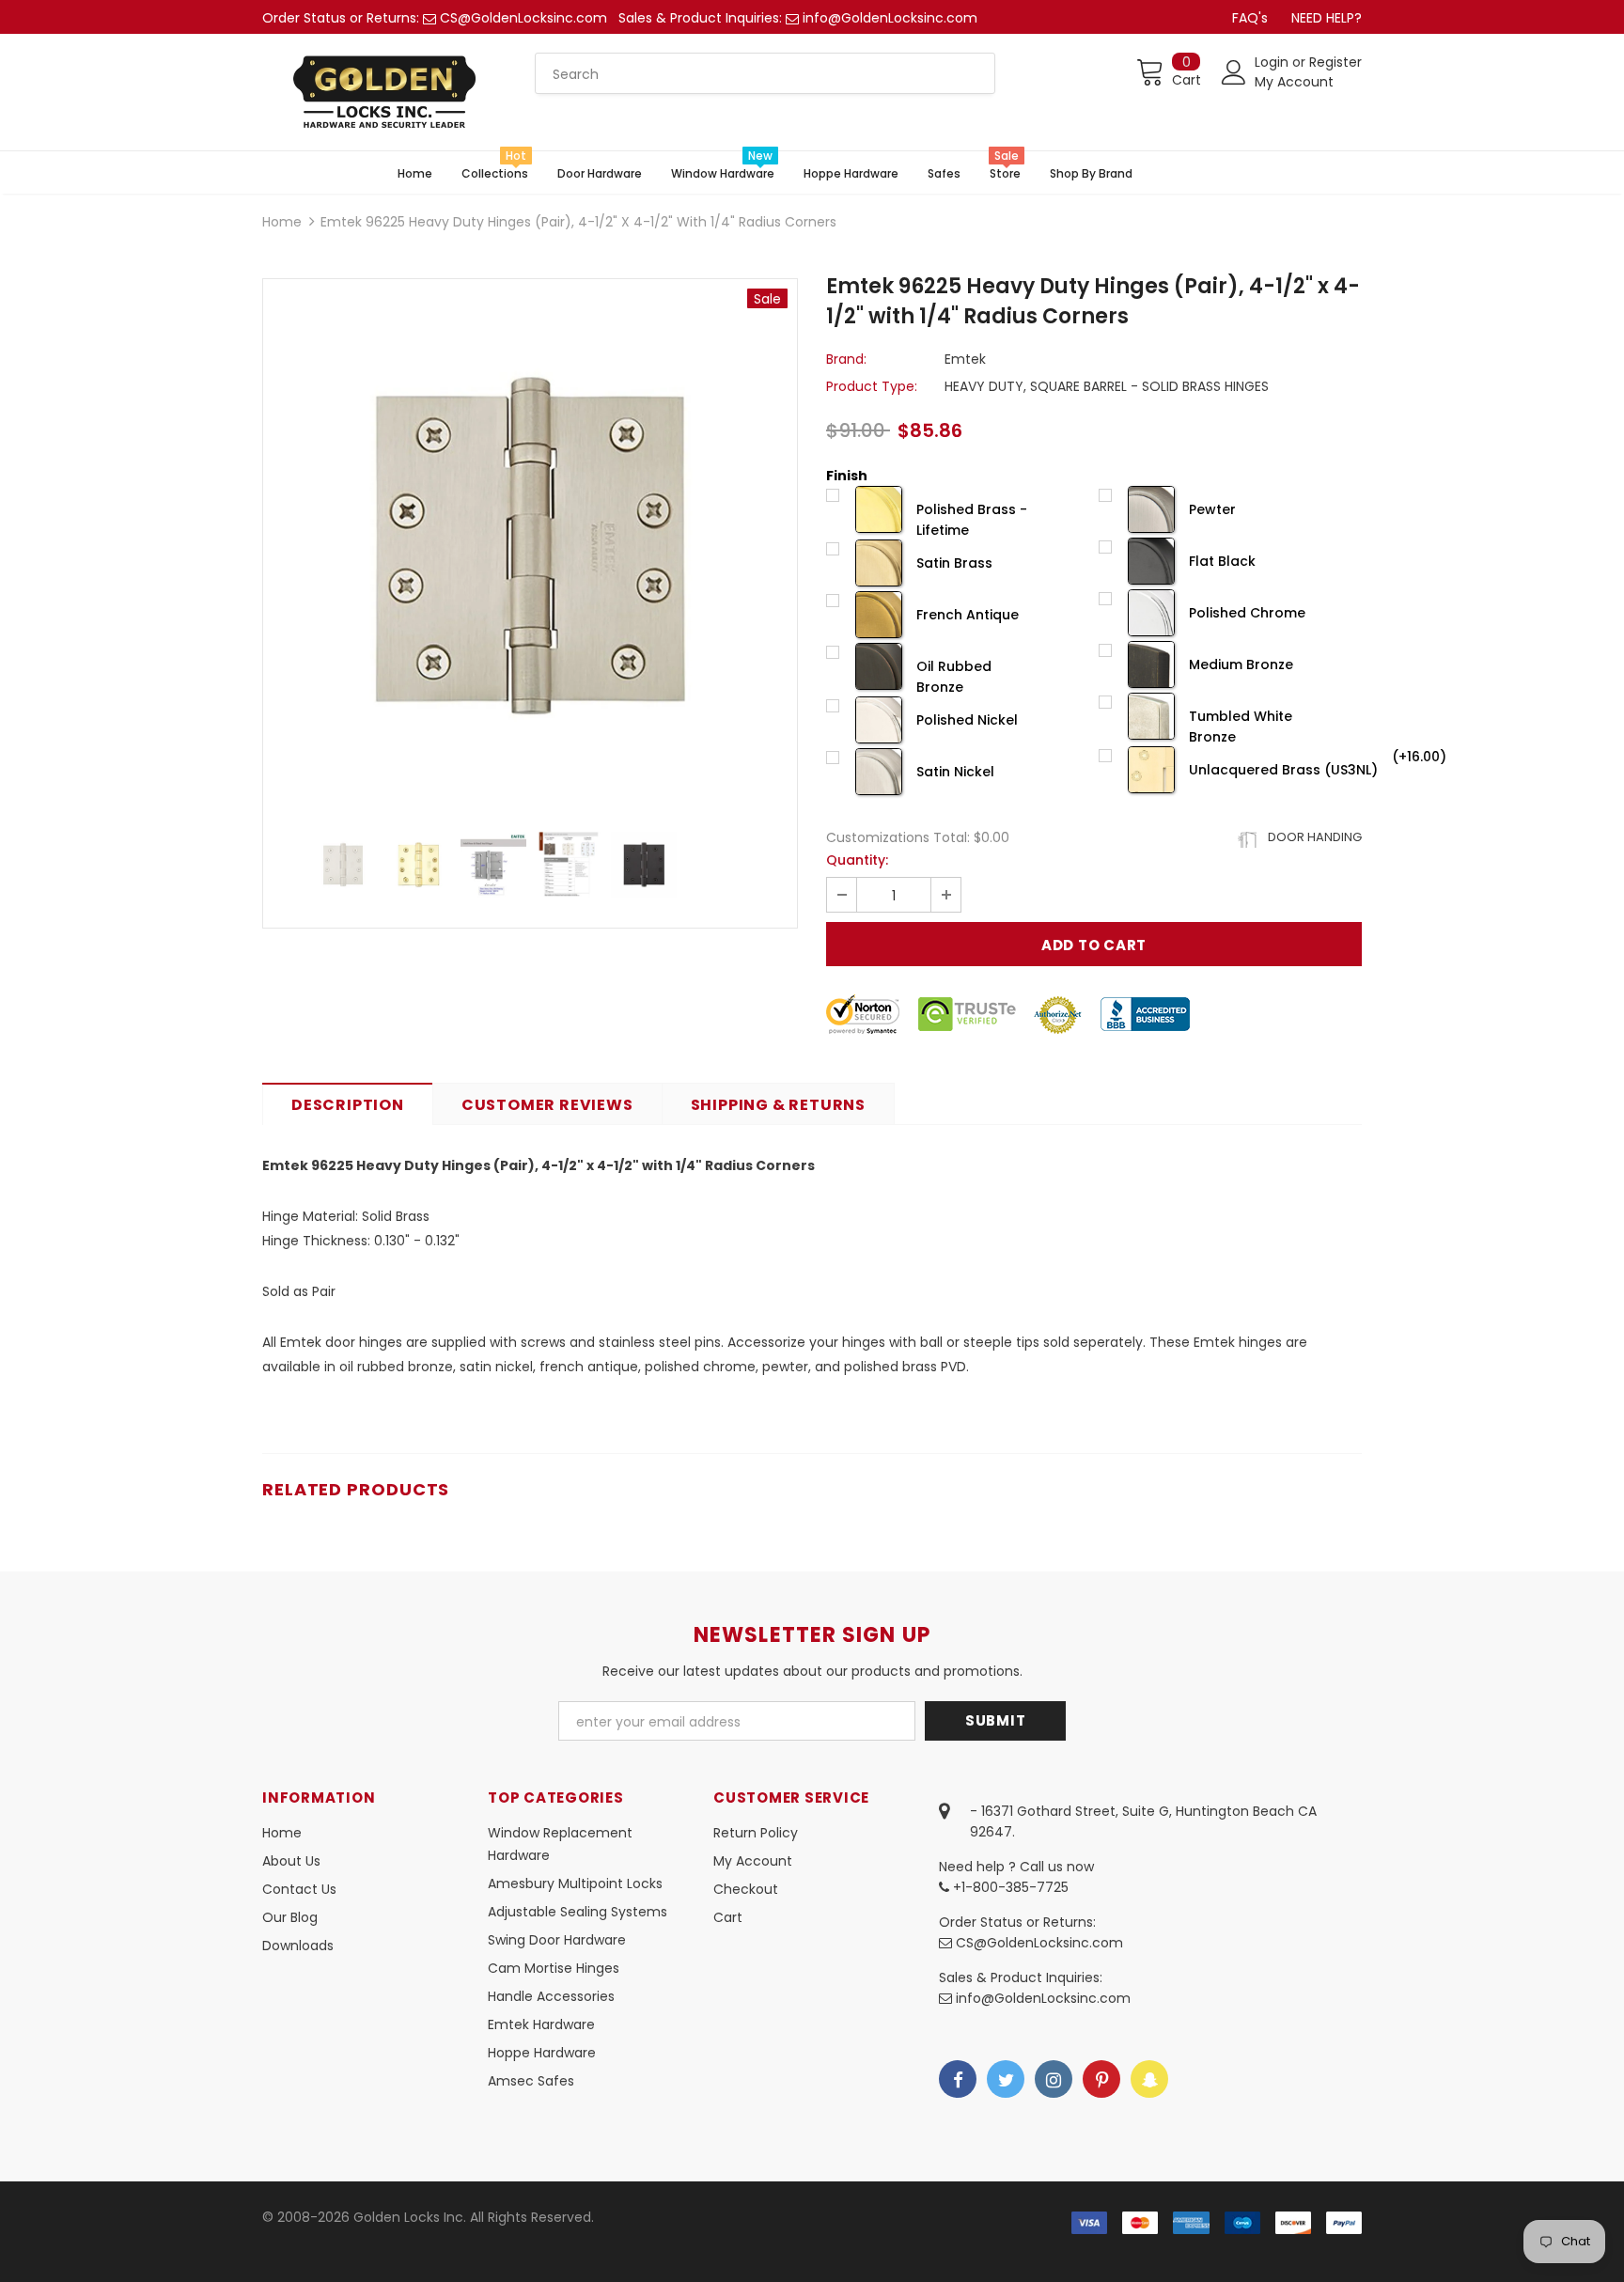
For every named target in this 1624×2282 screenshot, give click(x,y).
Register (1335, 62)
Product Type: (872, 386)
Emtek (965, 359)
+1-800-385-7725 (1009, 1887)
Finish (847, 476)
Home (282, 222)
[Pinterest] (1101, 2079)
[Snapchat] (1149, 2079)
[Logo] (384, 92)
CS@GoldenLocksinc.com (523, 18)
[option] (530, 546)
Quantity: (857, 860)
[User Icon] (1234, 72)
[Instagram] (1054, 2079)
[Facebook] (958, 2079)
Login (1273, 62)
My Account (1294, 82)
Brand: (846, 359)
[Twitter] (1006, 2079)
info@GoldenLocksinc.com (890, 18)
